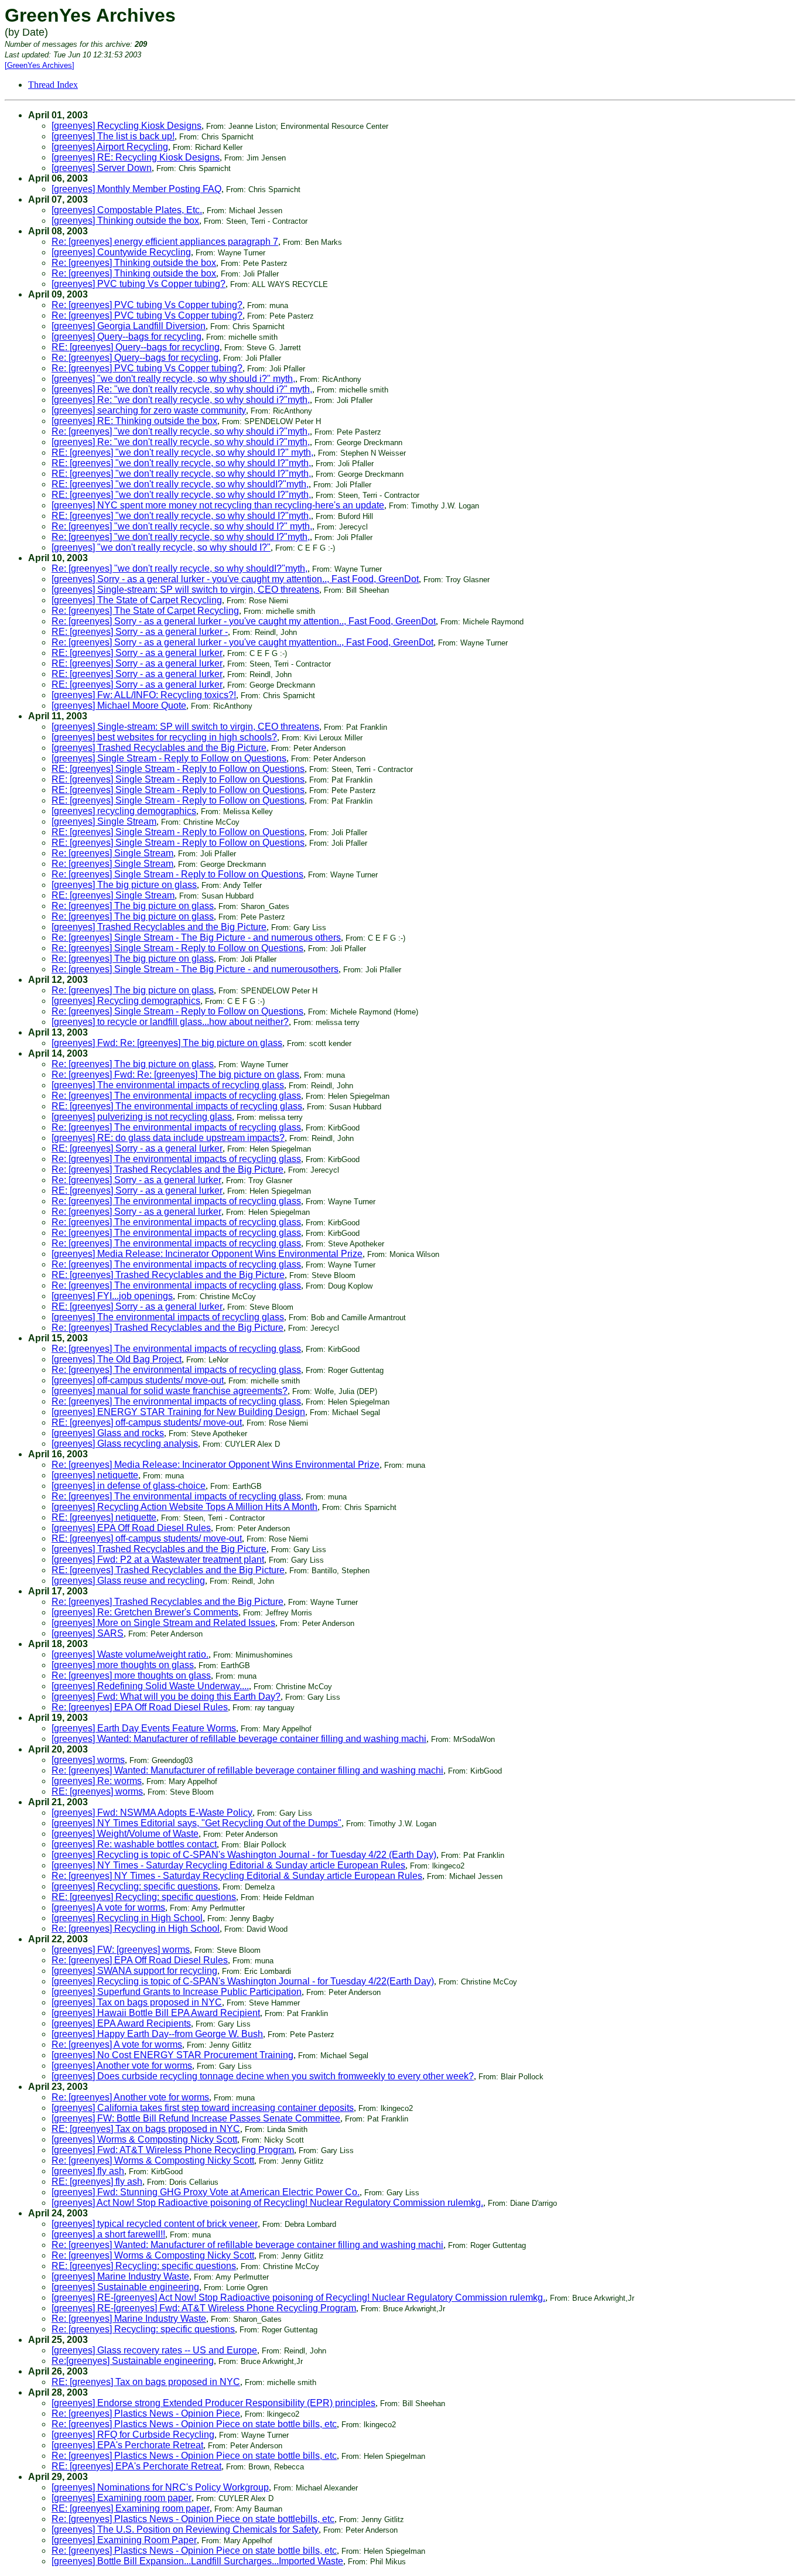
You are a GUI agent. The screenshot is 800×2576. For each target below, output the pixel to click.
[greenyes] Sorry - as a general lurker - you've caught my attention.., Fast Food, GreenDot (235, 579)
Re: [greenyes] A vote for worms (117, 2044)
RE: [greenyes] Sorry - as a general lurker (137, 653)
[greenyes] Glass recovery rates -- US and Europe (154, 2350)
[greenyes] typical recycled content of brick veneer (155, 2224)
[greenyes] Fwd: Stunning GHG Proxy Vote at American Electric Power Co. (206, 2192)
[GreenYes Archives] (40, 65)
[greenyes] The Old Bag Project (117, 1359)
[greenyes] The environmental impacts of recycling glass (168, 1085)
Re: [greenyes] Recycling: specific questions (143, 2329)
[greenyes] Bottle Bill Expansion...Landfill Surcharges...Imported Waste (197, 2561)
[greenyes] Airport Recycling (110, 147)
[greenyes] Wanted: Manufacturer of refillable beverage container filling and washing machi (239, 1739)
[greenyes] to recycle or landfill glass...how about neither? (170, 1022)
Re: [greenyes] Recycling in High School (136, 1928)
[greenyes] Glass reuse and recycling (128, 1581)
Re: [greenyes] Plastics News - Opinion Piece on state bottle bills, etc (194, 2424)
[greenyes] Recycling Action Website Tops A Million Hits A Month (184, 1507)
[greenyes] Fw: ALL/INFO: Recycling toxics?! (144, 695)
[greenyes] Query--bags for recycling (127, 336)
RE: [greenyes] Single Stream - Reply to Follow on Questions (178, 769)
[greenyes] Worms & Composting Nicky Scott (144, 2139)
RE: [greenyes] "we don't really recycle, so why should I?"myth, (181, 463)
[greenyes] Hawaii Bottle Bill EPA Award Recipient (156, 2013)
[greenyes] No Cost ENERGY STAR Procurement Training (172, 2055)
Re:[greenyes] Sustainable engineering (133, 2361)
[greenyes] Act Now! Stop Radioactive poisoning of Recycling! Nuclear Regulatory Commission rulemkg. (267, 2203)
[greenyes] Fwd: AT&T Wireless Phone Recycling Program (173, 2150)
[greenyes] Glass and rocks (108, 1433)
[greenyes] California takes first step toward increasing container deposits (203, 2108)
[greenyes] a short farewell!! (108, 2234)
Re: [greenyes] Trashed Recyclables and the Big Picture (167, 1169)
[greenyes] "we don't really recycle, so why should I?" (161, 547)
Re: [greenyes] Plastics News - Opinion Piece (146, 2413)
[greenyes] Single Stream (104, 821)
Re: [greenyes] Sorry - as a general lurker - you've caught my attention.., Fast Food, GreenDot (244, 621)
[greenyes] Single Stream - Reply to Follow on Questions (169, 758)
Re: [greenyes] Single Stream (112, 853)
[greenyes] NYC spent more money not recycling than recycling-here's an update (218, 505)
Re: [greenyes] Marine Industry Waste (129, 2319)
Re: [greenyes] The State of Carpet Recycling (145, 611)
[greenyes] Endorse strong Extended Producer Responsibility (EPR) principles (213, 2403)
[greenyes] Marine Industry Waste (120, 2276)
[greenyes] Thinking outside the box (125, 221)
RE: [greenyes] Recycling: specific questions (144, 1897)
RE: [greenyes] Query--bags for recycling (136, 347)
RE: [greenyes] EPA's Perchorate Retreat (136, 2466)
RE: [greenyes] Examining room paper (131, 2508)
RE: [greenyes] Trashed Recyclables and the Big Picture (168, 1275)
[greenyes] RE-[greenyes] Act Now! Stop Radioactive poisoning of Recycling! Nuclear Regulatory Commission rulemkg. (298, 2297)
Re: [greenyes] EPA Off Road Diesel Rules (140, 1707)
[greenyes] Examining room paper (122, 2498)
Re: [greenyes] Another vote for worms (130, 2097)
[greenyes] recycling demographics (124, 811)
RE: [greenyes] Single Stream (113, 895)
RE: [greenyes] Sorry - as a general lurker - (140, 632)
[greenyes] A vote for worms (108, 1907)
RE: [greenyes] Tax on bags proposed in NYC (146, 2129)
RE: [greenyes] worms (97, 1791)
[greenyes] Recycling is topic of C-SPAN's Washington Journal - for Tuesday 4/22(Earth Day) (243, 1981)
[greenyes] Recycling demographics (126, 1001)
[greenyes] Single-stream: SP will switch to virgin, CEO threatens (185, 590)
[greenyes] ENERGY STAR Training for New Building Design (178, 1412)
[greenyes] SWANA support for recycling (134, 1971)
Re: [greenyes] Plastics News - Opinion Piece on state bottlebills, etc (193, 2519)
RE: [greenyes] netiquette (104, 1517)
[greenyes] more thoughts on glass (123, 1665)
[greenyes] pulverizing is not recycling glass (142, 1117)
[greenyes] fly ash (88, 2171)
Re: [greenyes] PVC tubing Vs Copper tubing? (147, 305)
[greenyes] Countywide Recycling (121, 252)
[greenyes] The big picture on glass (124, 885)
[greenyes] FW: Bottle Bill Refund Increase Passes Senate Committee (196, 2118)
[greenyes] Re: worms (97, 1781)
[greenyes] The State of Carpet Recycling (137, 600)
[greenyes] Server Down (102, 168)
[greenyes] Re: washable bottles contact (134, 1844)
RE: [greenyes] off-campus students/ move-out (147, 1422)
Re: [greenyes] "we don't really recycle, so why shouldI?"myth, (180, 568)
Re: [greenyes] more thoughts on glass (131, 1675)
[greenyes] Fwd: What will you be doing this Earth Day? (166, 1697)
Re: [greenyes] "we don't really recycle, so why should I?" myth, (182, 526)
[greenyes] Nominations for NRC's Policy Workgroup (160, 2487)
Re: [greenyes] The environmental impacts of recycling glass (176, 1096)
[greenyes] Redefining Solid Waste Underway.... (150, 1686)
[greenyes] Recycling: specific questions (135, 1886)
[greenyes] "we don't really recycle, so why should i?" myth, (173, 379)
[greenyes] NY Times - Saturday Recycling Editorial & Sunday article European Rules (228, 1865)
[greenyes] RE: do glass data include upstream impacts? (168, 1138)
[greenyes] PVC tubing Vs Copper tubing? (139, 284)
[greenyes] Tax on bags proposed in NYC (137, 2002)
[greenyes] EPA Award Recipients (121, 2023)
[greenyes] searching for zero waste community (149, 410)
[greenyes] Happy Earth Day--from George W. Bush (157, 2034)
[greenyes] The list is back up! (113, 136)
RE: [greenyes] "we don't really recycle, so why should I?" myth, (182, 452)
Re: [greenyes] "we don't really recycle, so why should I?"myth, (181, 537)
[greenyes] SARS (88, 1633)
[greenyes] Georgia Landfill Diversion (129, 326)
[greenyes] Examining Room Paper (124, 2540)
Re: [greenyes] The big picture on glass (133, 906)
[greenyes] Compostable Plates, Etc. (127, 210)
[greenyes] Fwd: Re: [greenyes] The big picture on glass (167, 1043)
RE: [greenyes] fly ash (97, 2182)
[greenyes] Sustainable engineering (125, 2287)
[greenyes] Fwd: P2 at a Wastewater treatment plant (158, 1559)
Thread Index (53, 85)
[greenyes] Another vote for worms (122, 2066)
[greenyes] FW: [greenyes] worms (121, 1950)
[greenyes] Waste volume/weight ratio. (130, 1654)
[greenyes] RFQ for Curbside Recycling (133, 2435)
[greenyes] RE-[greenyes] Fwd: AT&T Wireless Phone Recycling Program (204, 2308)
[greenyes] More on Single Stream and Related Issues (163, 1623)
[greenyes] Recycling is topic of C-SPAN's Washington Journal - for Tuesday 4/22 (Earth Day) (244, 1855)
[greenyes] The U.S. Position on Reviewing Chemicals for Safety (185, 2529)
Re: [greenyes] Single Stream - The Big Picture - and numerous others (196, 937)
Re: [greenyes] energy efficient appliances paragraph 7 (165, 242)
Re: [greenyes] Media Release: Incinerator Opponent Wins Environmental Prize (216, 1465)
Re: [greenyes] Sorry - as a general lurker (136, 1180)
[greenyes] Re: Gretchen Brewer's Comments (145, 1612)
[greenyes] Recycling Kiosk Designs (127, 126)
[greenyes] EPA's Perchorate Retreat (127, 2445)
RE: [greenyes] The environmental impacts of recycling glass (177, 1106)
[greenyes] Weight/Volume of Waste (125, 1834)
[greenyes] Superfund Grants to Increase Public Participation (177, 1992)
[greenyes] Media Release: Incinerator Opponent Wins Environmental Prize (207, 1254)
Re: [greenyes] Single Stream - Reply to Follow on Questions (177, 874)
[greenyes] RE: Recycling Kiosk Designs (136, 157)
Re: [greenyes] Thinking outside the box (134, 263)
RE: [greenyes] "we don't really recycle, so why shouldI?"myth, (180, 484)
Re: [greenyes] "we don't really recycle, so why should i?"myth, (181, 431)
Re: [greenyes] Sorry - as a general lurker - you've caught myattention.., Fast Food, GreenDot (242, 642)
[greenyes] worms (88, 1760)
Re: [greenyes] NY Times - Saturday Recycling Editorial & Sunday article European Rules (237, 1876)
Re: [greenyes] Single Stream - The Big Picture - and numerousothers (195, 969)
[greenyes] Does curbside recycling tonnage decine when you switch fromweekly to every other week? (263, 2076)
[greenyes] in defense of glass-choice (129, 1486)
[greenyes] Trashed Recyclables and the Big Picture (159, 748)
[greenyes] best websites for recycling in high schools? (164, 737)
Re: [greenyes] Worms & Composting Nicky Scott (153, 2160)
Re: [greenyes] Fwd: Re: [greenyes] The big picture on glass (175, 1075)
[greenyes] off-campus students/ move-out (138, 1380)
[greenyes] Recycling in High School (127, 1918)
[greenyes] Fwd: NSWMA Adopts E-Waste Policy (152, 1813)
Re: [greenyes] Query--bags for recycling (135, 358)
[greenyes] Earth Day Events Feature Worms (144, 1728)
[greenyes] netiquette (95, 1475)
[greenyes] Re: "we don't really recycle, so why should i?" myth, (182, 389)
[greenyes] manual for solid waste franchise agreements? (170, 1391)
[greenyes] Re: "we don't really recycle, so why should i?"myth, (181, 400)
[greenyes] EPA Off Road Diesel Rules (131, 1528)
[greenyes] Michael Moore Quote (119, 706)
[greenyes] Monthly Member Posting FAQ (136, 189)
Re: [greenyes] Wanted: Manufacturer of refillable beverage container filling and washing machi (247, 1770)
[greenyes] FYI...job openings (112, 1296)
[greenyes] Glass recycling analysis (125, 1444)
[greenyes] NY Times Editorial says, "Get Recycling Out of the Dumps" (196, 1823)
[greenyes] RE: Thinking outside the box (134, 421)
